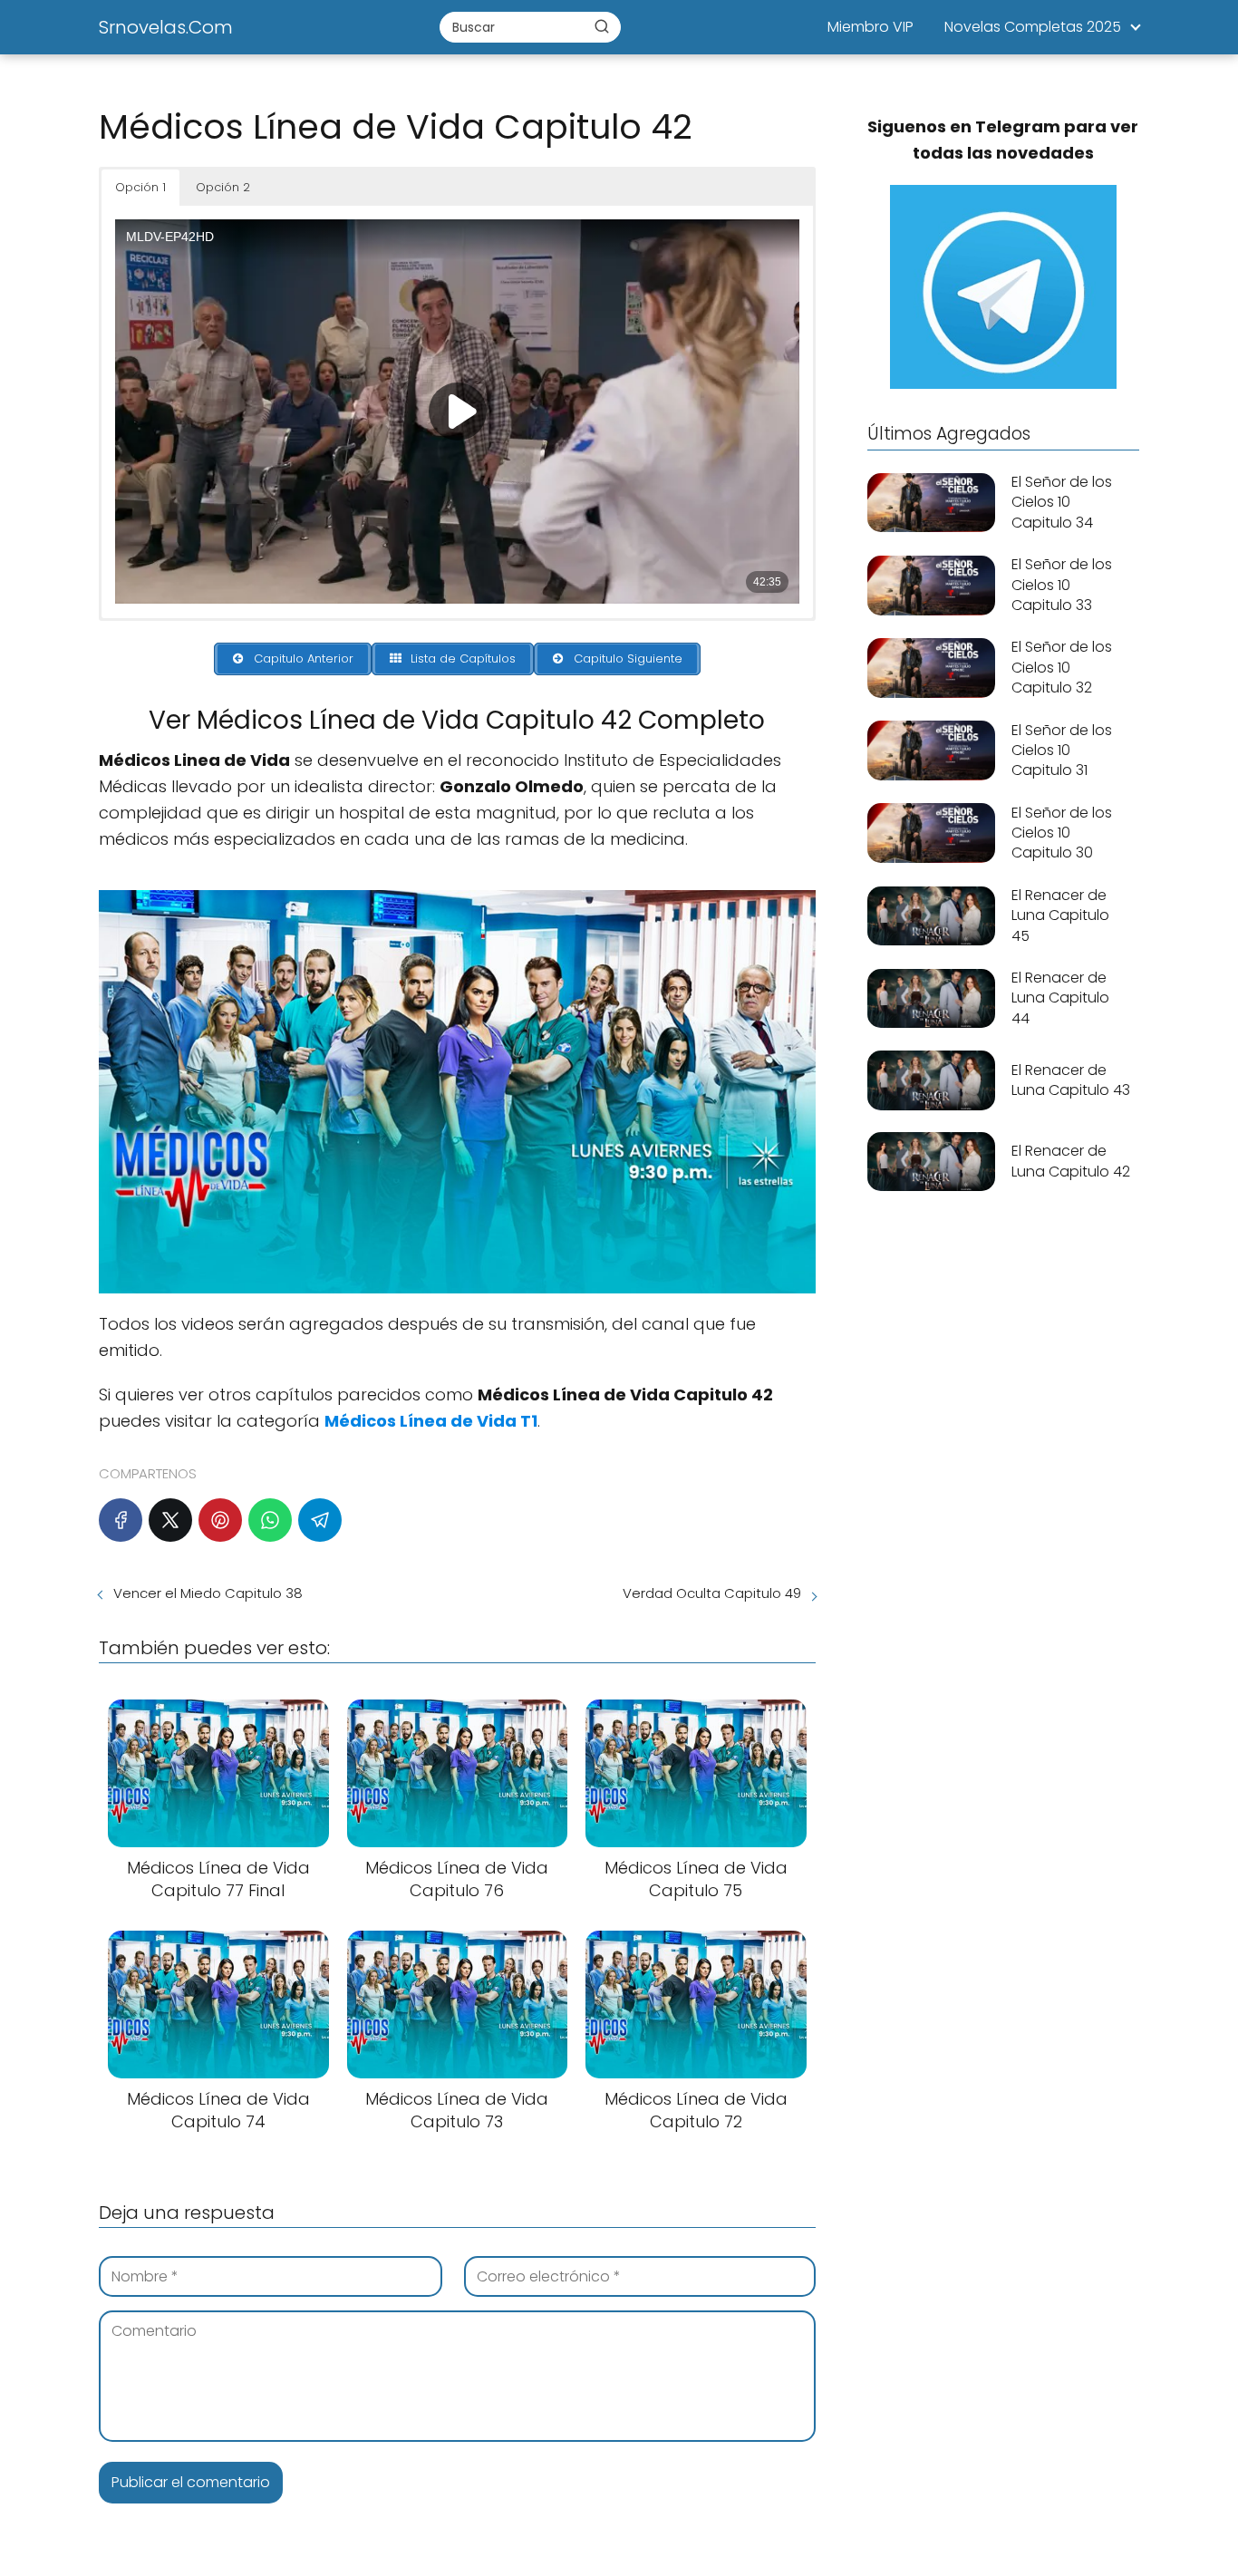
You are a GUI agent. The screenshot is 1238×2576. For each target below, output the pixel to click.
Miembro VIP (870, 27)
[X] (170, 1520)
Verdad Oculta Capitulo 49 (712, 1593)
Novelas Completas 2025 (1033, 27)
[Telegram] (320, 1520)
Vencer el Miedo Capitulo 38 (208, 1593)
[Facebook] (121, 1520)
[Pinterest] (220, 1520)
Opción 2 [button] (223, 187)
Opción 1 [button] (140, 187)
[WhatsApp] (270, 1520)
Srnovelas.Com (166, 27)
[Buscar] (602, 26)
